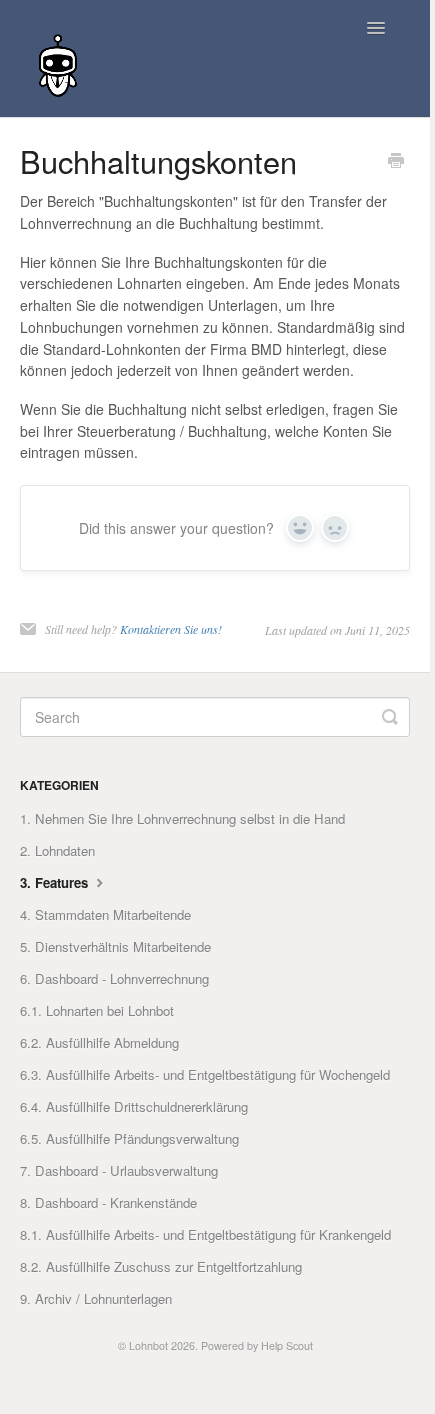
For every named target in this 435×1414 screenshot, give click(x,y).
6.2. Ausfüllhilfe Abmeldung (99, 1042)
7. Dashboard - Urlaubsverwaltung (119, 1170)
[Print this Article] (396, 162)
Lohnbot (148, 1345)
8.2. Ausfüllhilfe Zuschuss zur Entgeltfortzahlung (161, 1266)
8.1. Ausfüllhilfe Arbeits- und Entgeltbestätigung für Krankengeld (205, 1234)
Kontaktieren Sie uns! (171, 629)
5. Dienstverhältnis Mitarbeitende (115, 946)
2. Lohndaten (57, 850)
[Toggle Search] (390, 717)
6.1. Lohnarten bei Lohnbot (97, 1010)
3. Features (56, 882)
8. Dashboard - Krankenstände (108, 1202)
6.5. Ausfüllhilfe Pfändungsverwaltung (129, 1138)
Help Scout (287, 1345)
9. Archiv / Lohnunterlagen (96, 1298)
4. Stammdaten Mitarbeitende (105, 914)
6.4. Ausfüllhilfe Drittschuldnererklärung (134, 1106)
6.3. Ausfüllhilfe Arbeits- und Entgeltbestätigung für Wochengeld (205, 1074)
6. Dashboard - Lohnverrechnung (114, 978)
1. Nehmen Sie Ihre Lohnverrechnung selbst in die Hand (182, 818)
